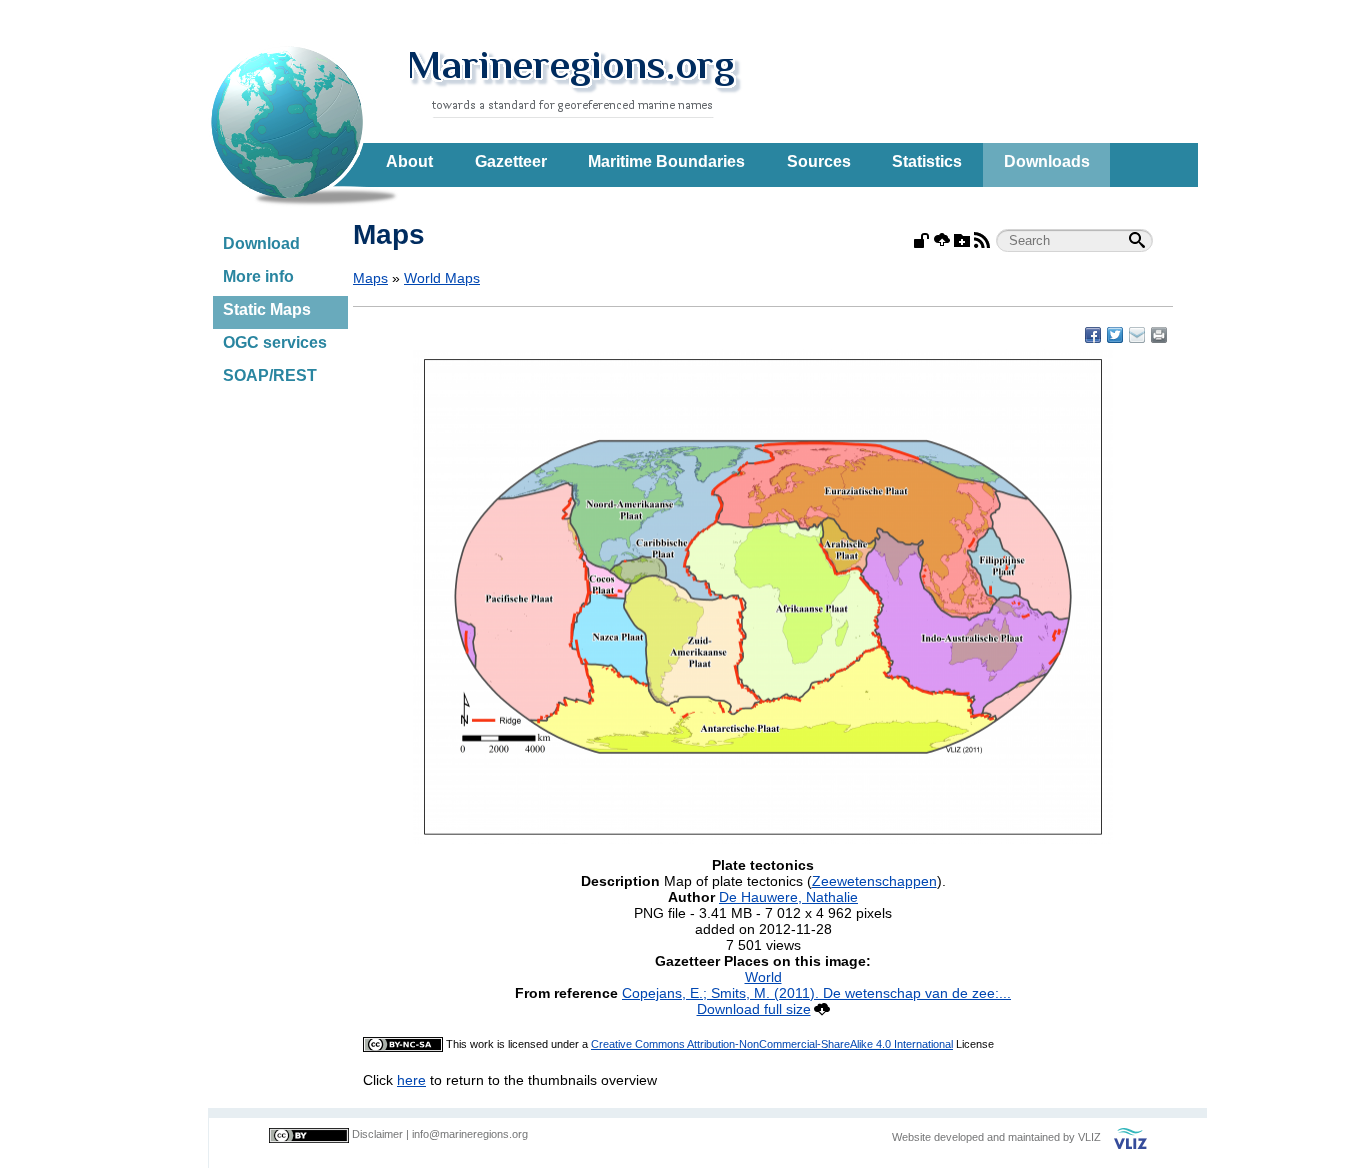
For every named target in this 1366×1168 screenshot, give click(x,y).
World (763, 977)
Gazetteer (511, 161)
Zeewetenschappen (874, 881)
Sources (819, 161)
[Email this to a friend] (1159, 335)
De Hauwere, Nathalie (788, 897)
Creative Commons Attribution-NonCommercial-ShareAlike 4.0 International (772, 1044)
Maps (370, 278)
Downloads (1047, 161)
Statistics (927, 161)
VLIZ (1089, 1137)
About (409, 161)
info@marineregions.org (470, 1134)
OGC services (275, 342)
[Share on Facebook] (1093, 335)
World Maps (442, 278)
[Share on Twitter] (1115, 335)
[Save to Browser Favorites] (1137, 335)
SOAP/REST (270, 375)
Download (261, 243)
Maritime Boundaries (666, 161)
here (411, 1080)
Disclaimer (377, 1134)
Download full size (754, 1009)
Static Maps (267, 309)
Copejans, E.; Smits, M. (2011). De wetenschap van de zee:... (816, 993)
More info (258, 276)
